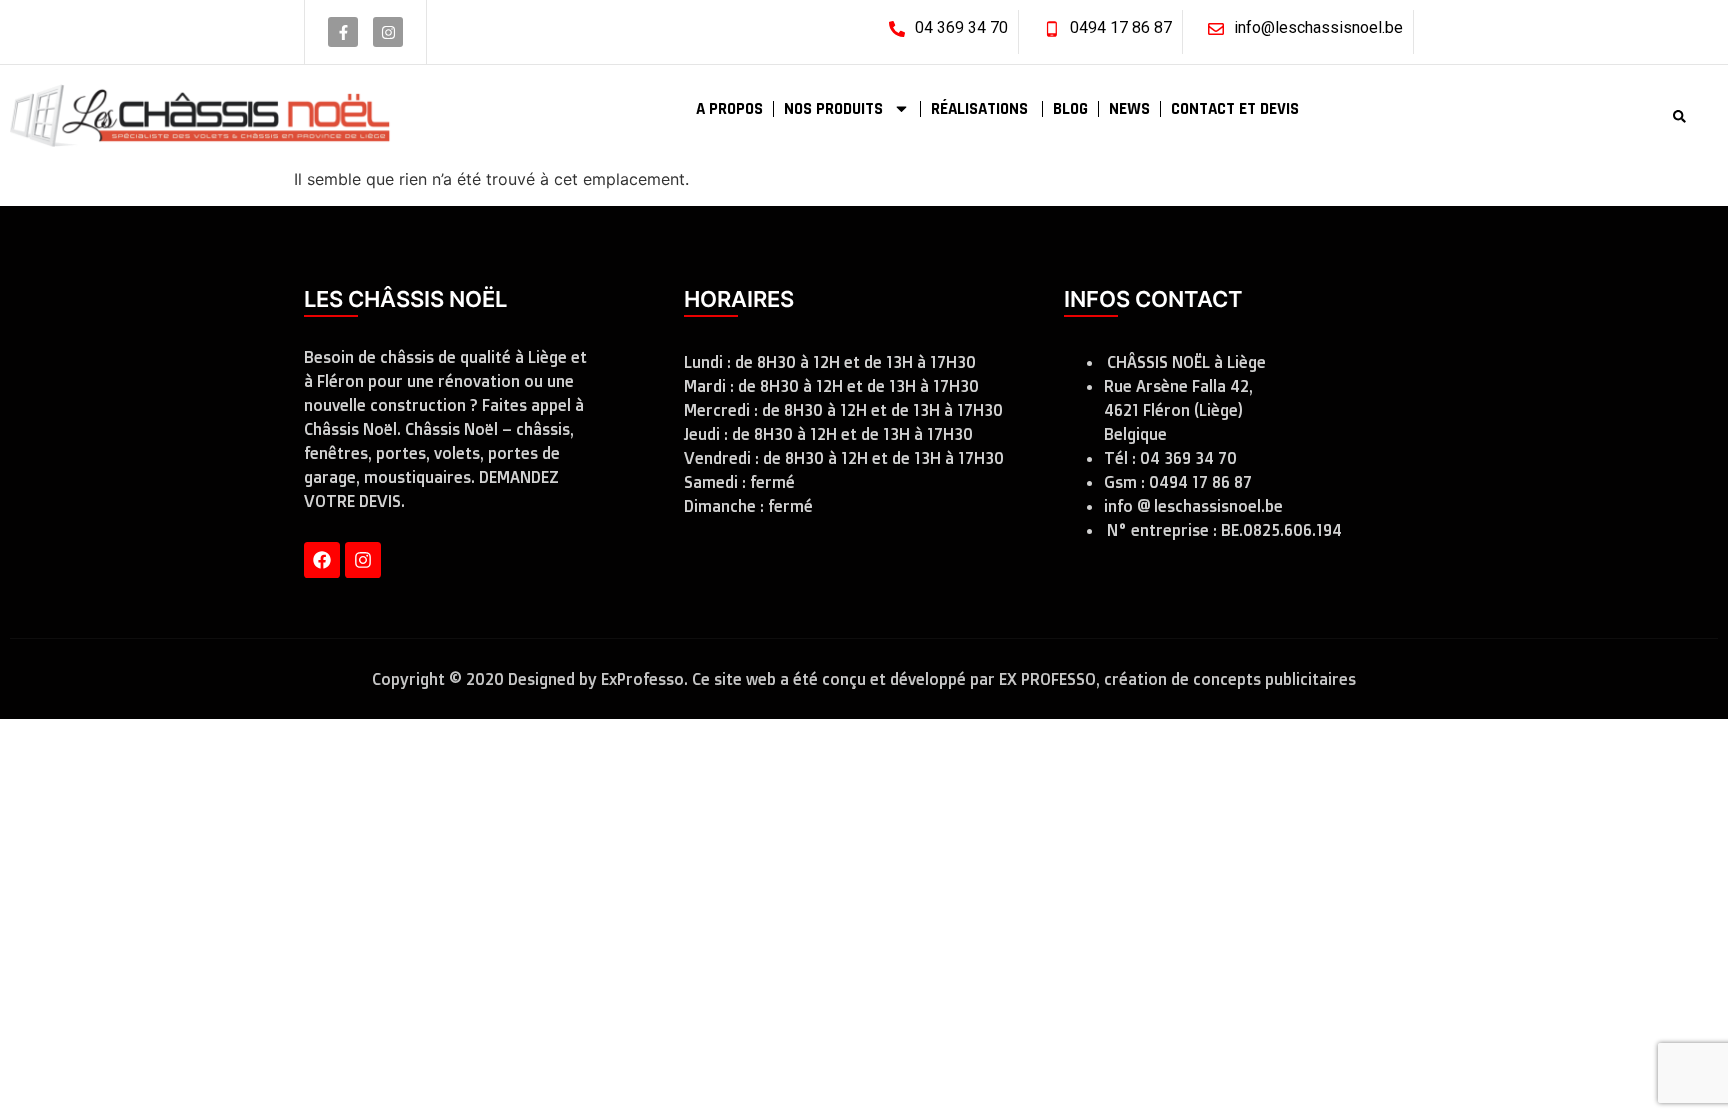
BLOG (1070, 109)
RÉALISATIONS (981, 109)
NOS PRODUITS (833, 109)
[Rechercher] (1683, 116)
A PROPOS (729, 109)
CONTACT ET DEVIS (1235, 109)
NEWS (1129, 109)
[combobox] (1590, 116)
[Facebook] (322, 560)
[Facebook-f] (343, 32)
